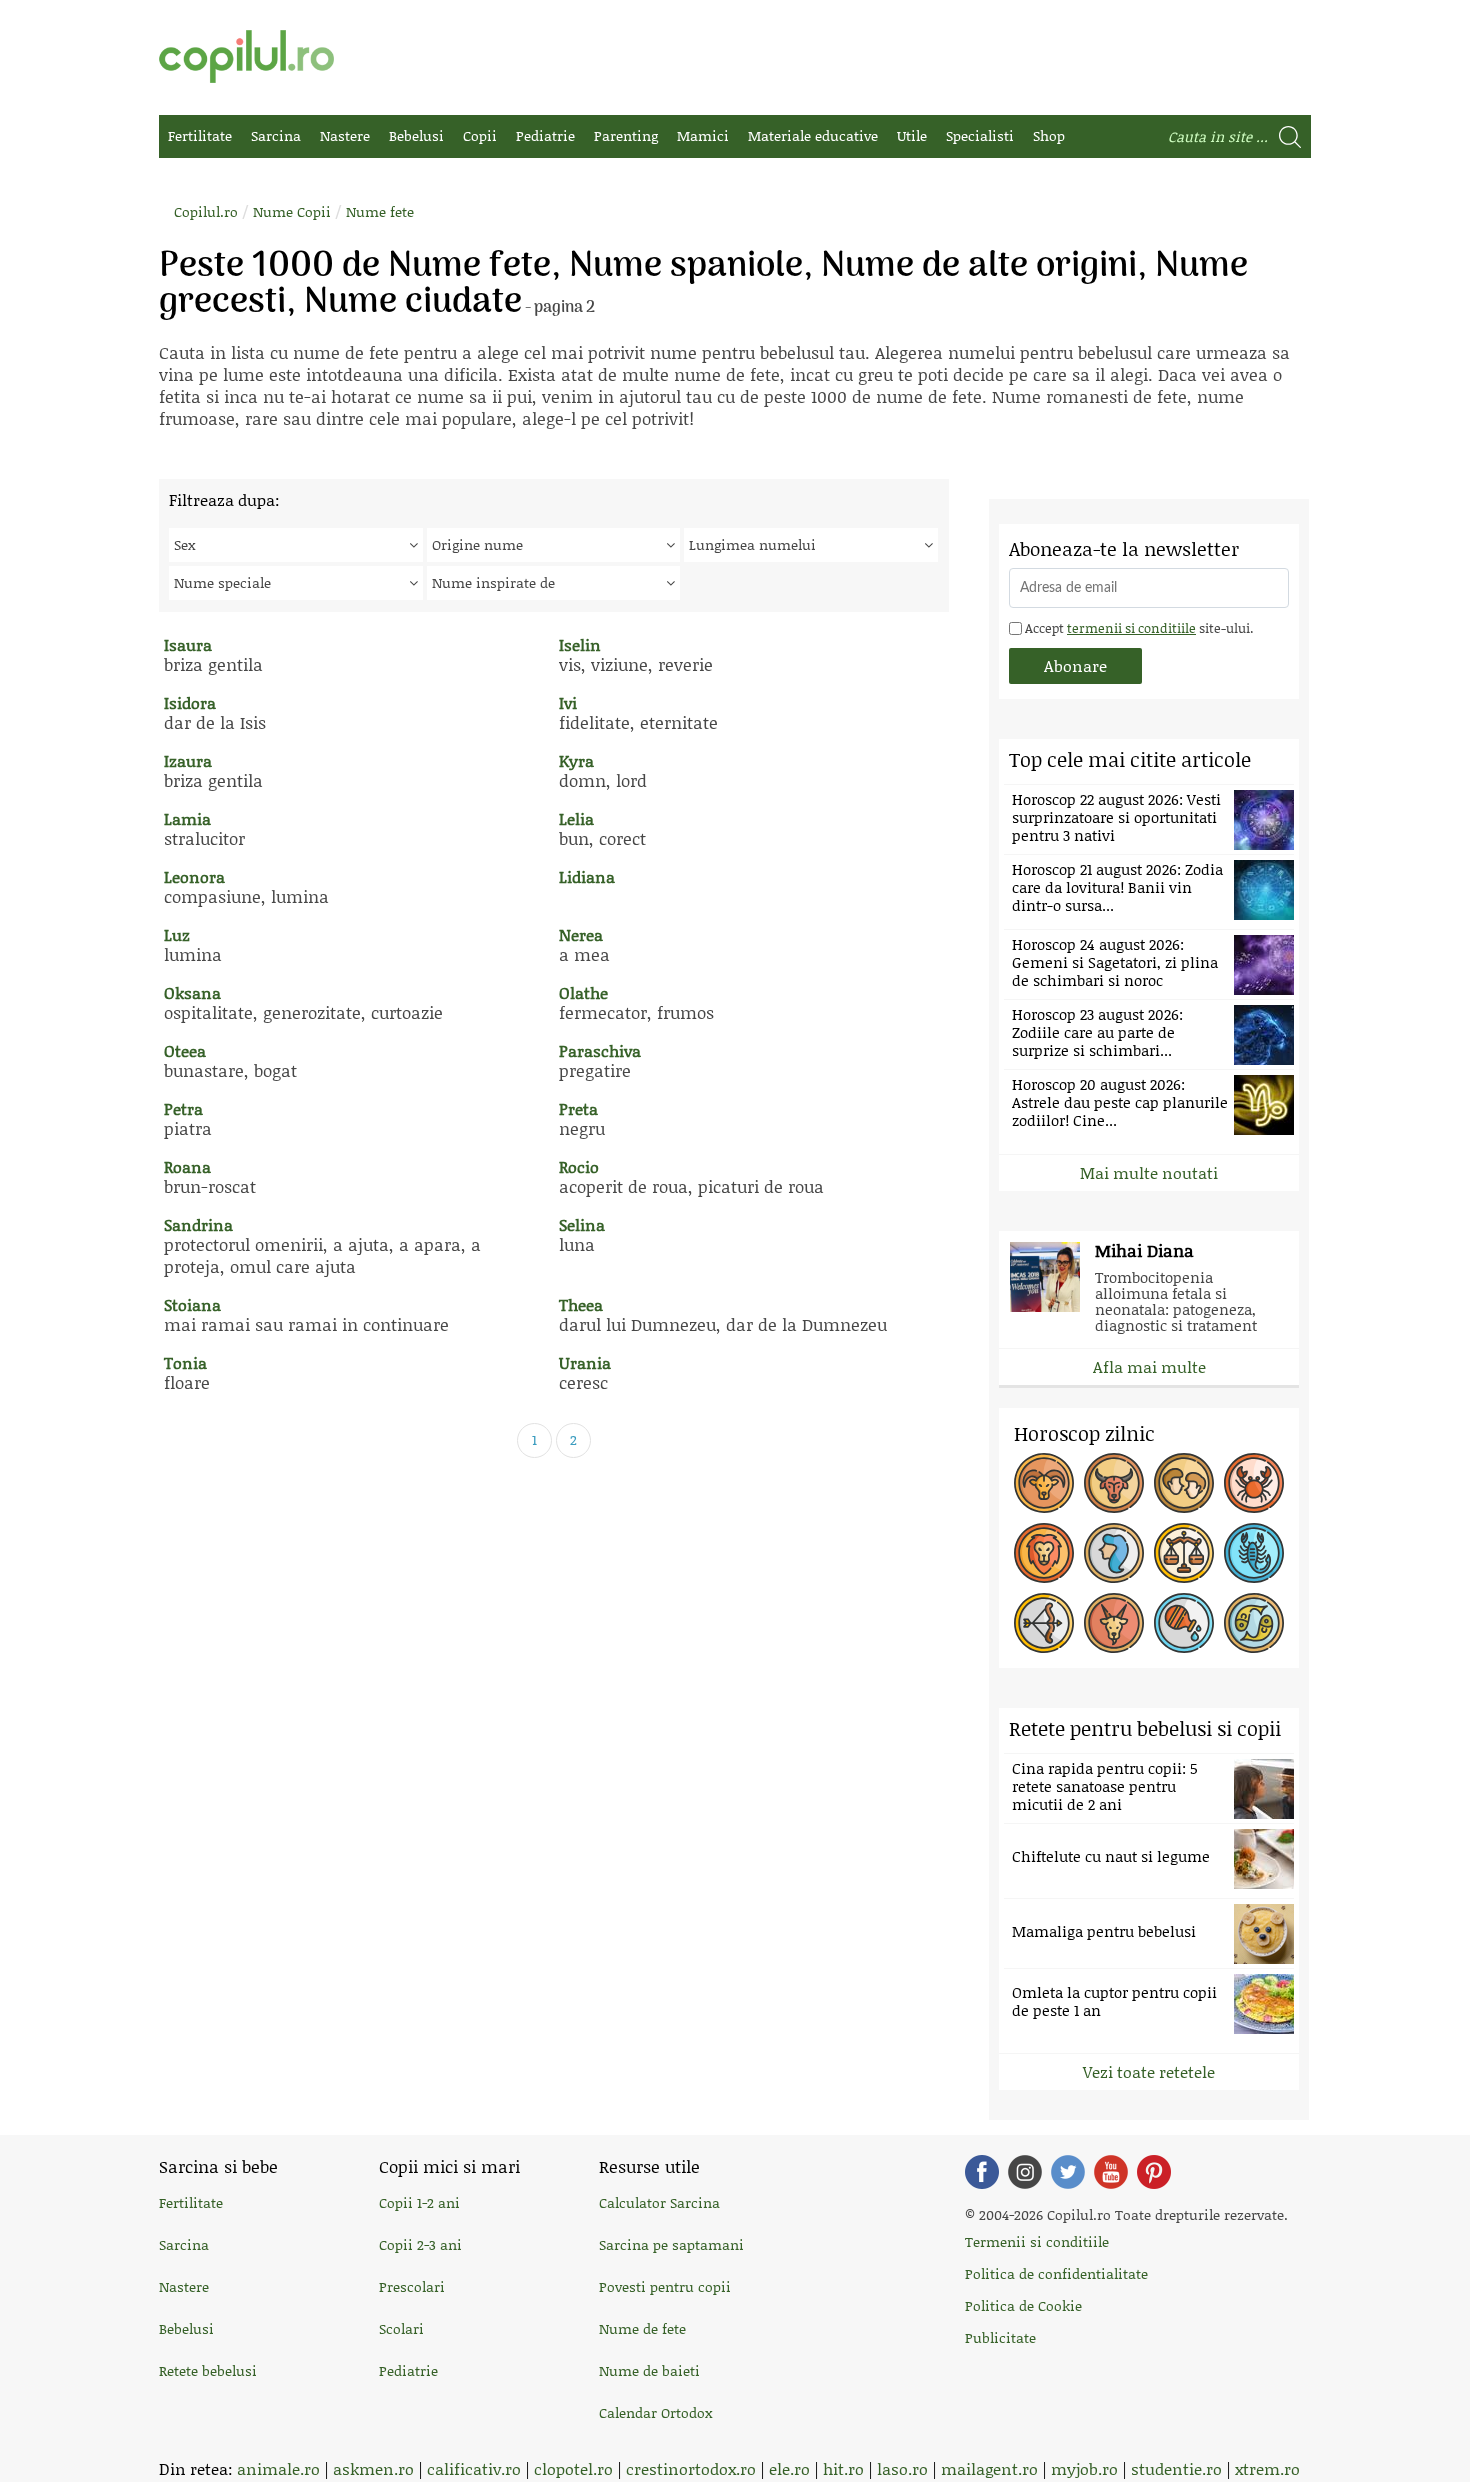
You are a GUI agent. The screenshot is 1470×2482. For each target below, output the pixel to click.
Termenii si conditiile (1037, 2241)
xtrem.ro (1267, 2468)
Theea (581, 1304)
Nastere (345, 135)
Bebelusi (416, 135)
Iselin (580, 644)
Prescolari (412, 2286)
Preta (578, 1108)
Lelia (576, 818)
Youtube (1111, 2172)
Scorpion (1254, 1553)
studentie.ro (1176, 2468)
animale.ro (278, 2468)
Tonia (185, 1362)
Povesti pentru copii (665, 2286)
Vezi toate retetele (1149, 2071)
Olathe (583, 992)
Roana (187, 1166)
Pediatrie (545, 135)
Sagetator (1044, 1623)
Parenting (626, 135)
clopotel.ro (573, 2468)
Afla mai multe (1149, 1366)
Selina (582, 1224)
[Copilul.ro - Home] (246, 56)
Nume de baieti (649, 2370)
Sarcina (276, 135)
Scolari (401, 2328)
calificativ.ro (474, 2468)
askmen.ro (373, 2468)
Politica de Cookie (1023, 2305)
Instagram (1025, 2172)
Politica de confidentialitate (1056, 2273)
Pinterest (1154, 2172)
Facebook (982, 2172)
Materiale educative (813, 135)
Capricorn (1114, 1623)
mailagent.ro (989, 2468)
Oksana (192, 992)
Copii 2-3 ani (420, 2244)
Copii (480, 135)
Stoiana (192, 1304)
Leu (1044, 1553)
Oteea (185, 1050)
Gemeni (1184, 1483)
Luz (177, 934)
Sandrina (198, 1224)
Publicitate (1000, 2337)
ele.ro (789, 2468)
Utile (912, 135)
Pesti (1254, 1623)
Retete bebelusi (208, 2370)
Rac (1254, 1483)
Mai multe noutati (1149, 1172)
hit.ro (843, 2468)
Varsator (1184, 1623)
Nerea (581, 934)
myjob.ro (1084, 2468)
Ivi (568, 702)
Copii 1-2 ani (419, 2202)
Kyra (576, 760)
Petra (183, 1108)
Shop (1049, 135)
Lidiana (587, 876)
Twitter (1068, 2172)
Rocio (579, 1166)
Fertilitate (200, 135)
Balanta (1184, 1553)
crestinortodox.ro (691, 2468)
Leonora (194, 876)
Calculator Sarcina (659, 2202)
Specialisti (980, 135)
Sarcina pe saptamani (671, 2244)
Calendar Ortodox (655, 2412)
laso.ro (902, 2468)
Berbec (1044, 1483)
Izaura (188, 760)
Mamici (703, 135)
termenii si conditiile (1131, 628)
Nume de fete (642, 2328)
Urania (585, 1362)
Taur (1114, 1483)
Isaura (188, 644)
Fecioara (1114, 1553)
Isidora (190, 702)
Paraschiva (600, 1050)
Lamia (187, 818)
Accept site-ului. (1137, 628)
